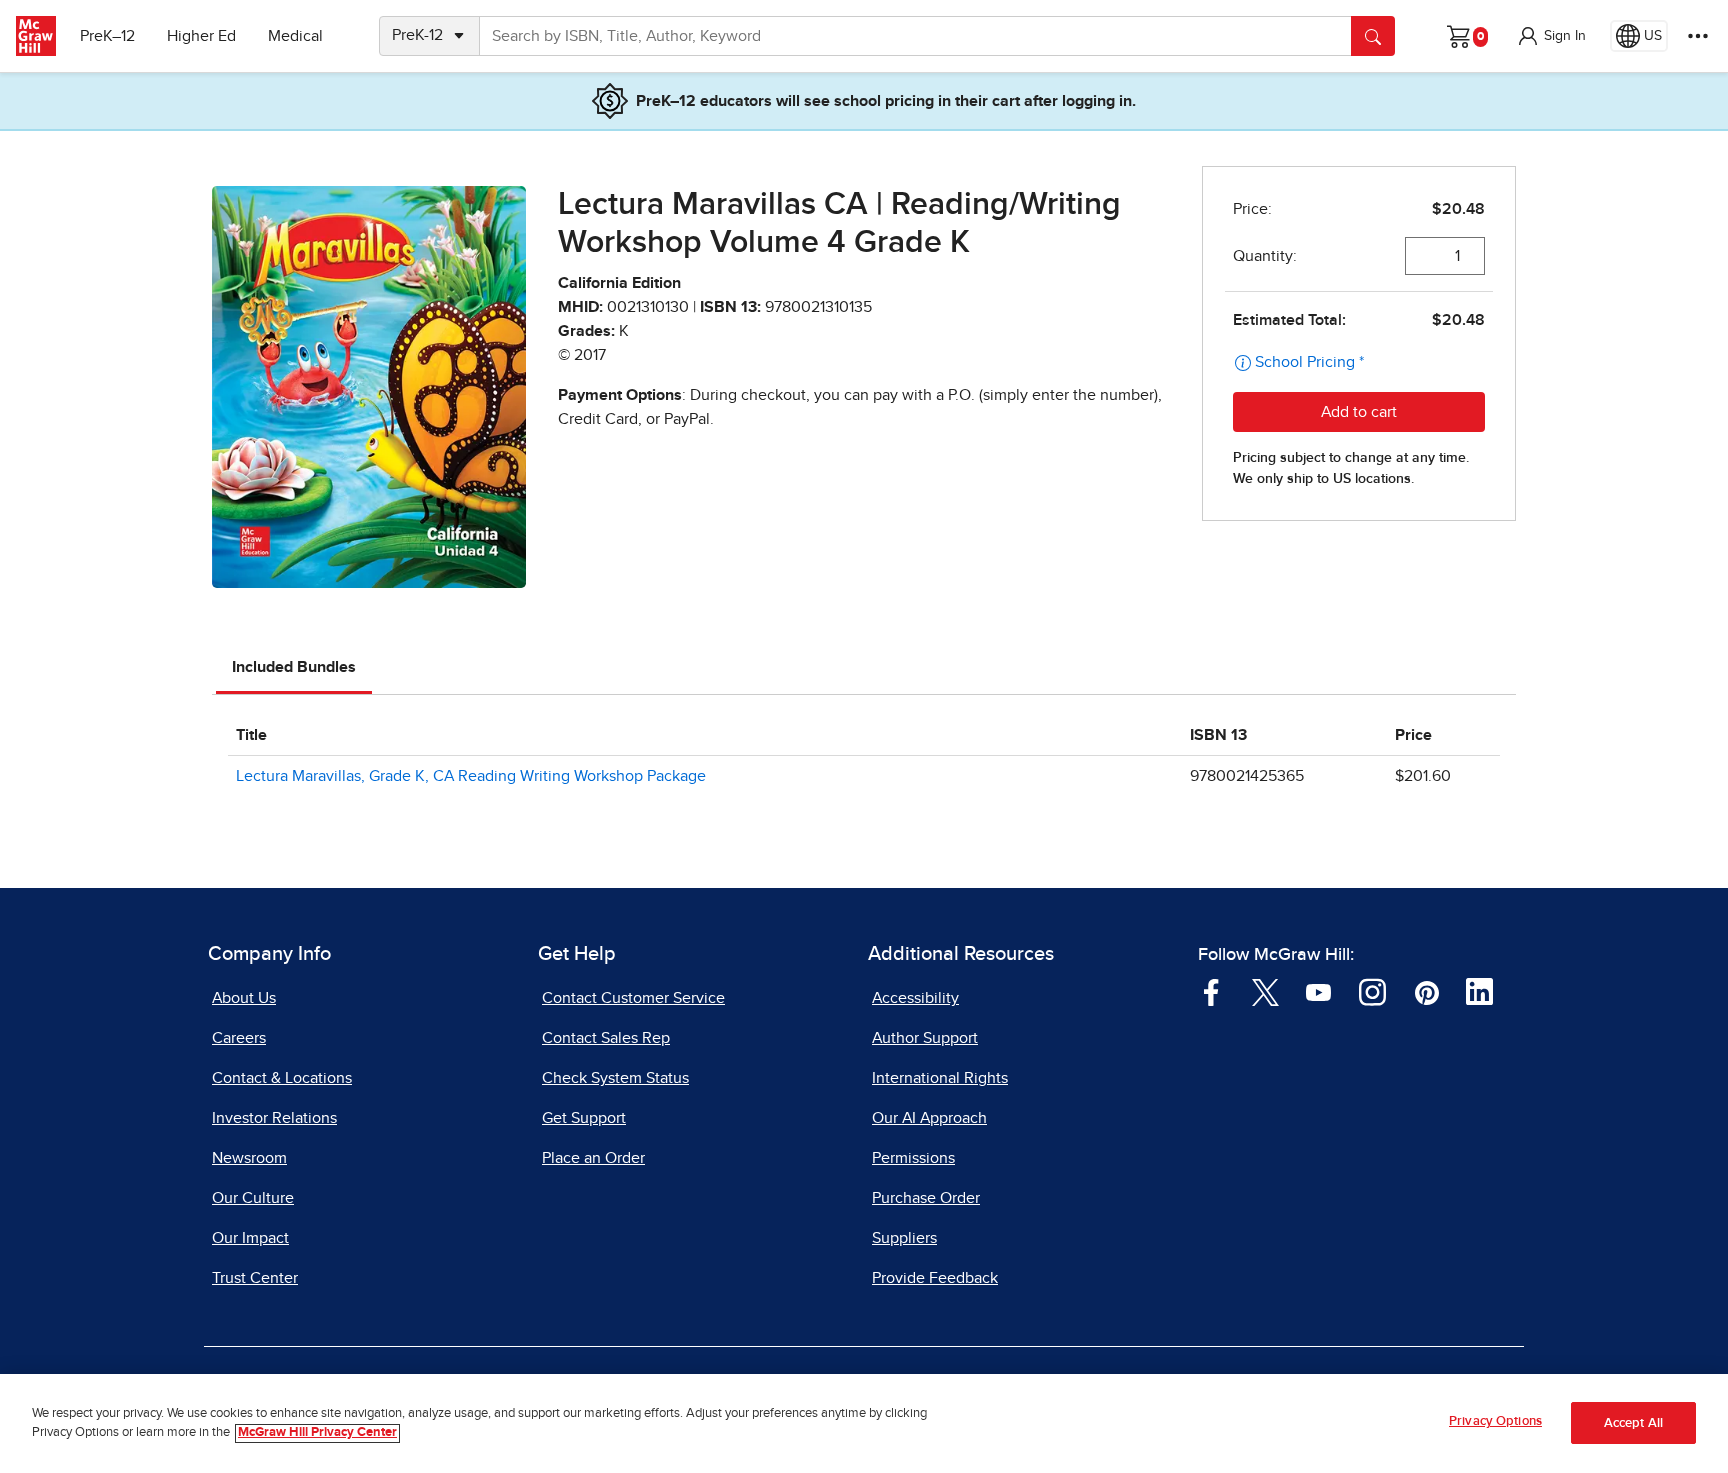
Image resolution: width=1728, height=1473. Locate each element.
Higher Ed (201, 36)
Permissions (913, 1158)
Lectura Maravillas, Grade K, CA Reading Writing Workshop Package (471, 776)
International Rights (940, 1078)
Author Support (925, 1038)
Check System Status (615, 1078)
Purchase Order (926, 1198)
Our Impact (250, 1238)
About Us (244, 998)
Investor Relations (274, 1118)
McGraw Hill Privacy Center (317, 1433)
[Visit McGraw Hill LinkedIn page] (1479, 991)
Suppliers (904, 1238)
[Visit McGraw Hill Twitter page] (1265, 991)
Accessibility (915, 998)
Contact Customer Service (633, 998)
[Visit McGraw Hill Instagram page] (1372, 991)
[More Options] (1698, 36)
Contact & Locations (282, 1078)
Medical (295, 36)
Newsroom (249, 1158)
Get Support (584, 1118)
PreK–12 (107, 36)
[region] (864, 1423)
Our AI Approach (929, 1118)
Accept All (1633, 1423)
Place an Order (593, 1158)
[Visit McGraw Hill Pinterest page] (1426, 991)
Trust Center (255, 1278)
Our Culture (253, 1198)
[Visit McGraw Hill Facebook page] (1211, 991)
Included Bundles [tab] (294, 667)
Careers (239, 1038)
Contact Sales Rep (606, 1038)
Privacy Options (1495, 1421)
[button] (1551, 36)
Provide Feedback (935, 1278)
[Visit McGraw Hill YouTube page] (1318, 991)
